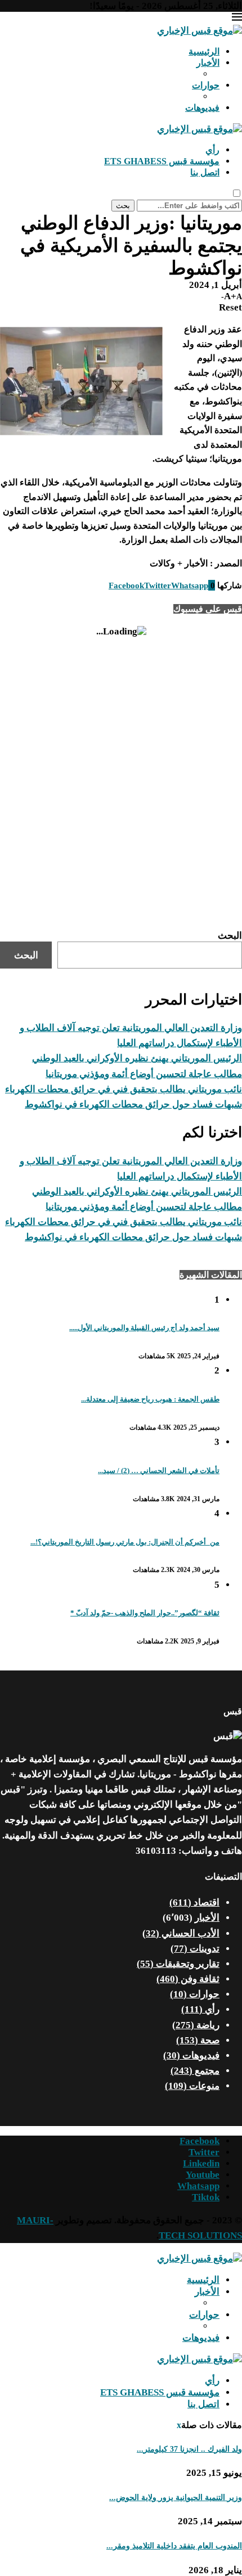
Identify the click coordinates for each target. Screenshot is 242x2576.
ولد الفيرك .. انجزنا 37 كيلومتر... (189, 2449)
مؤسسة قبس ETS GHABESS (162, 161)
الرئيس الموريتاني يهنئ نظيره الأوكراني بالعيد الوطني (137, 1058)
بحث (123, 206)
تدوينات (195, 1949)
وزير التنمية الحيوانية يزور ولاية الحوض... (176, 2498)
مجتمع (195, 2071)
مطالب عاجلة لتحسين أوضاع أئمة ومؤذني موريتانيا (144, 1074)
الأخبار (208, 63)
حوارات (206, 85)
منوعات (192, 2086)
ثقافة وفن (188, 1979)
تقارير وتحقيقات (178, 1964)
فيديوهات (202, 108)
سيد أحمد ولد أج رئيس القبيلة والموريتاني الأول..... (144, 1328)
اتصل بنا (205, 172)
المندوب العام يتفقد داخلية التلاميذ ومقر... (174, 2546)
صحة (198, 2040)
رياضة (196, 2025)
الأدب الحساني (181, 1933)
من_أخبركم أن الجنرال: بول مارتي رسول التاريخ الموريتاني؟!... (125, 1542)
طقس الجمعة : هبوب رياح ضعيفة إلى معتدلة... (150, 1399)
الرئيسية (204, 51)
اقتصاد (194, 1902)
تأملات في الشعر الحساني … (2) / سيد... (159, 1471)
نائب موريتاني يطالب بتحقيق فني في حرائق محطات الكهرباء (124, 1089)
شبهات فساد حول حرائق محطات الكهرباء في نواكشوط (133, 1104)
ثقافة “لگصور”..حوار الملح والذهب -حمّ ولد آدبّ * (145, 1613)
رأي (212, 150)
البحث (230, 936)
